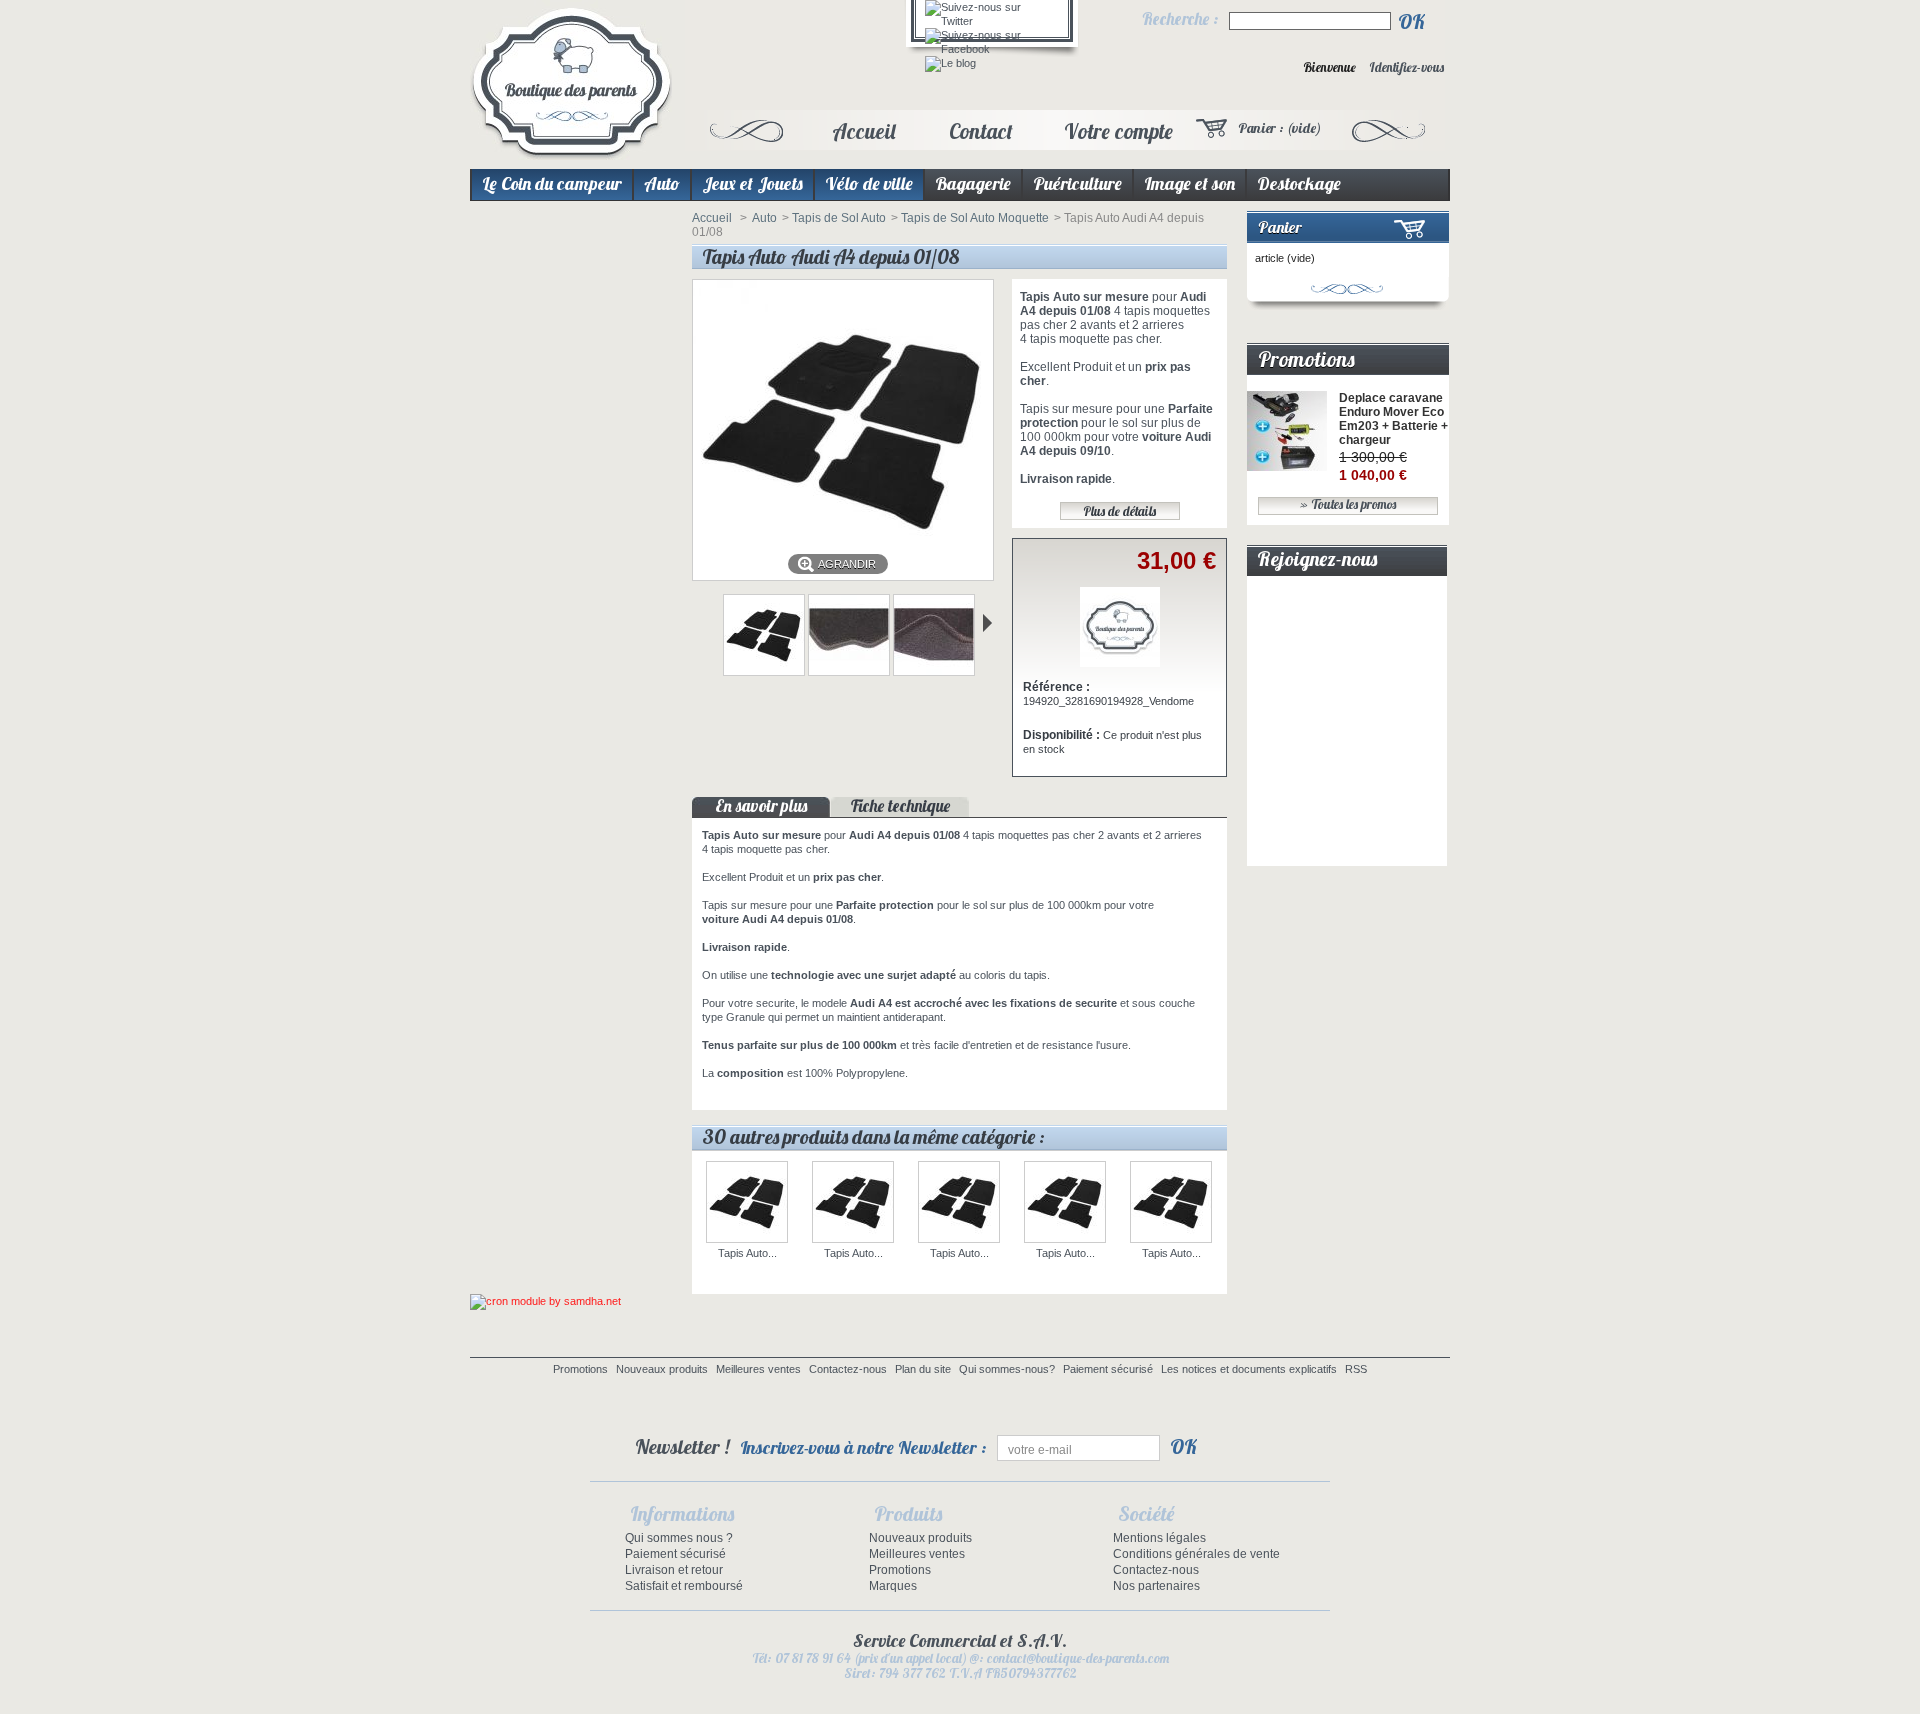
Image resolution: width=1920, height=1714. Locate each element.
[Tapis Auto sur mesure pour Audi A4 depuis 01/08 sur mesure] (849, 672)
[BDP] (1120, 663)
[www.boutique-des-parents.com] (571, 84)
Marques (893, 1586)
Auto (764, 218)
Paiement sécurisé (1108, 1369)
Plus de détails (1119, 511)
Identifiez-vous (1406, 67)
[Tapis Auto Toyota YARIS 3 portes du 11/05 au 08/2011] (853, 1203)
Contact (981, 131)
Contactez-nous (848, 1369)
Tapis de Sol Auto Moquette (975, 218)
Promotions (1306, 359)
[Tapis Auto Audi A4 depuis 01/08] (764, 672)
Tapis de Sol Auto (839, 218)
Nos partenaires (1156, 1586)
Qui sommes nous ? (679, 1538)
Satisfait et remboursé (684, 1586)
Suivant (987, 623)
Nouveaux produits (662, 1369)
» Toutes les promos (1348, 504)
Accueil (863, 131)
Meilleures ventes (758, 1369)
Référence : (1056, 687)
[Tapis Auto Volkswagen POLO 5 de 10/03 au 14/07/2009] (959, 1203)
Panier (1280, 227)
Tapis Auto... (747, 1253)
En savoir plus (761, 806)
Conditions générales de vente (1196, 1554)
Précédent (700, 623)
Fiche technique (900, 806)
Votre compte (1118, 131)
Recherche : (1180, 19)
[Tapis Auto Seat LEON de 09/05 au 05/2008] (747, 1203)
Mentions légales (1159, 1538)
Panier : (1279, 128)
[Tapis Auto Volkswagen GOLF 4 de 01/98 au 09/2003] (1171, 1203)
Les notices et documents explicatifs (1249, 1369)
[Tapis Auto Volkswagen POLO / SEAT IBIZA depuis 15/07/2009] (1065, 1203)
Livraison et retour (674, 1570)
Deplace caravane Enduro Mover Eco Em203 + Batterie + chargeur (1393, 419)
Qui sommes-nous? (1007, 1369)
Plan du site (923, 1369)
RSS (1356, 1369)
